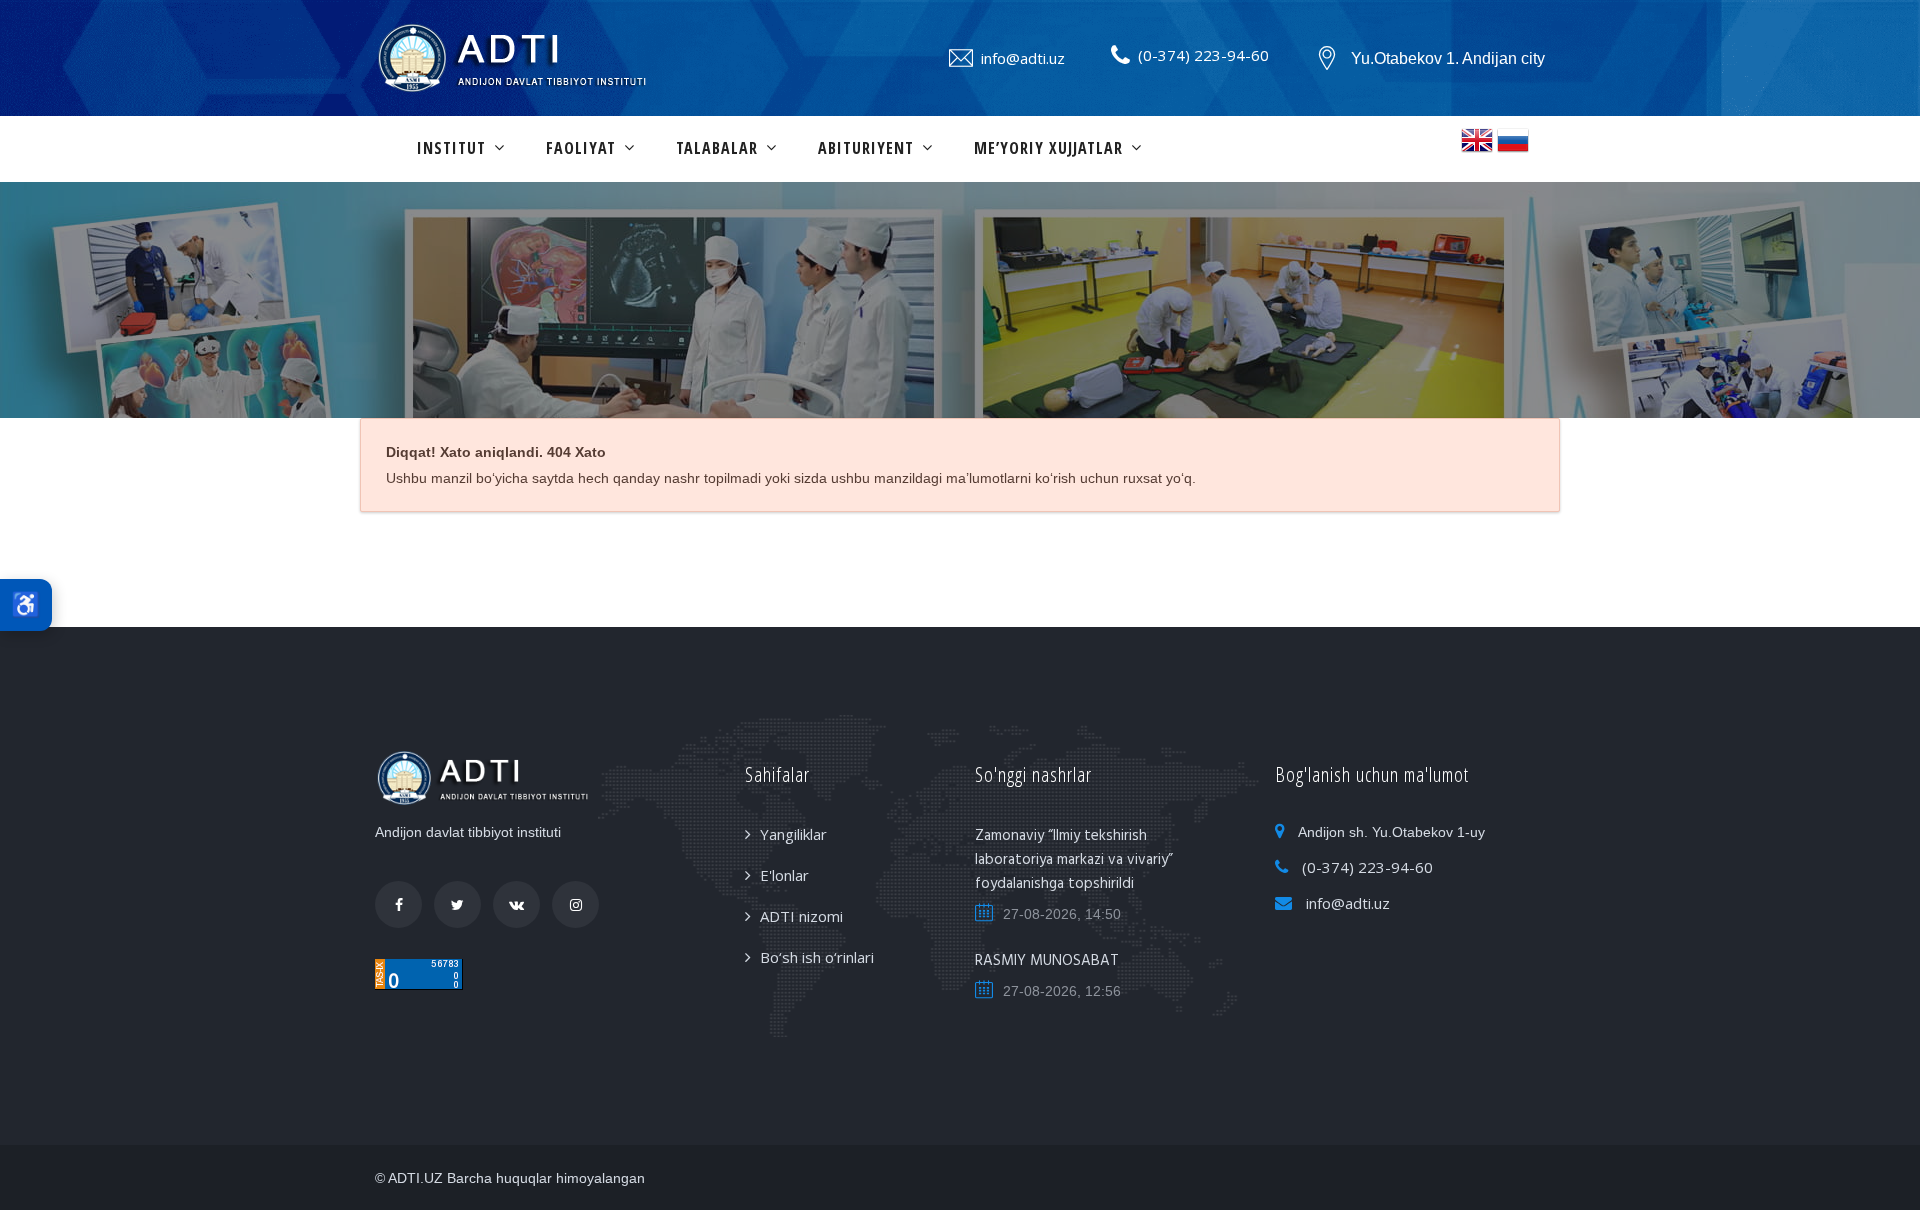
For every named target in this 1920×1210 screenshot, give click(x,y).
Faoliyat (581, 148)
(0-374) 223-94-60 (1203, 55)
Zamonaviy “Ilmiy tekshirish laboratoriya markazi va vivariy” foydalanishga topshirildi (1074, 860)
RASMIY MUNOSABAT (1047, 961)
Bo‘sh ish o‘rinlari (817, 957)
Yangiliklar (793, 834)
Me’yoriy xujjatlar (1048, 148)
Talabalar (717, 148)
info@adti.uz (1023, 58)
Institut (451, 148)
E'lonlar (784, 875)
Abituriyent (866, 148)
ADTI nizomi (801, 916)
